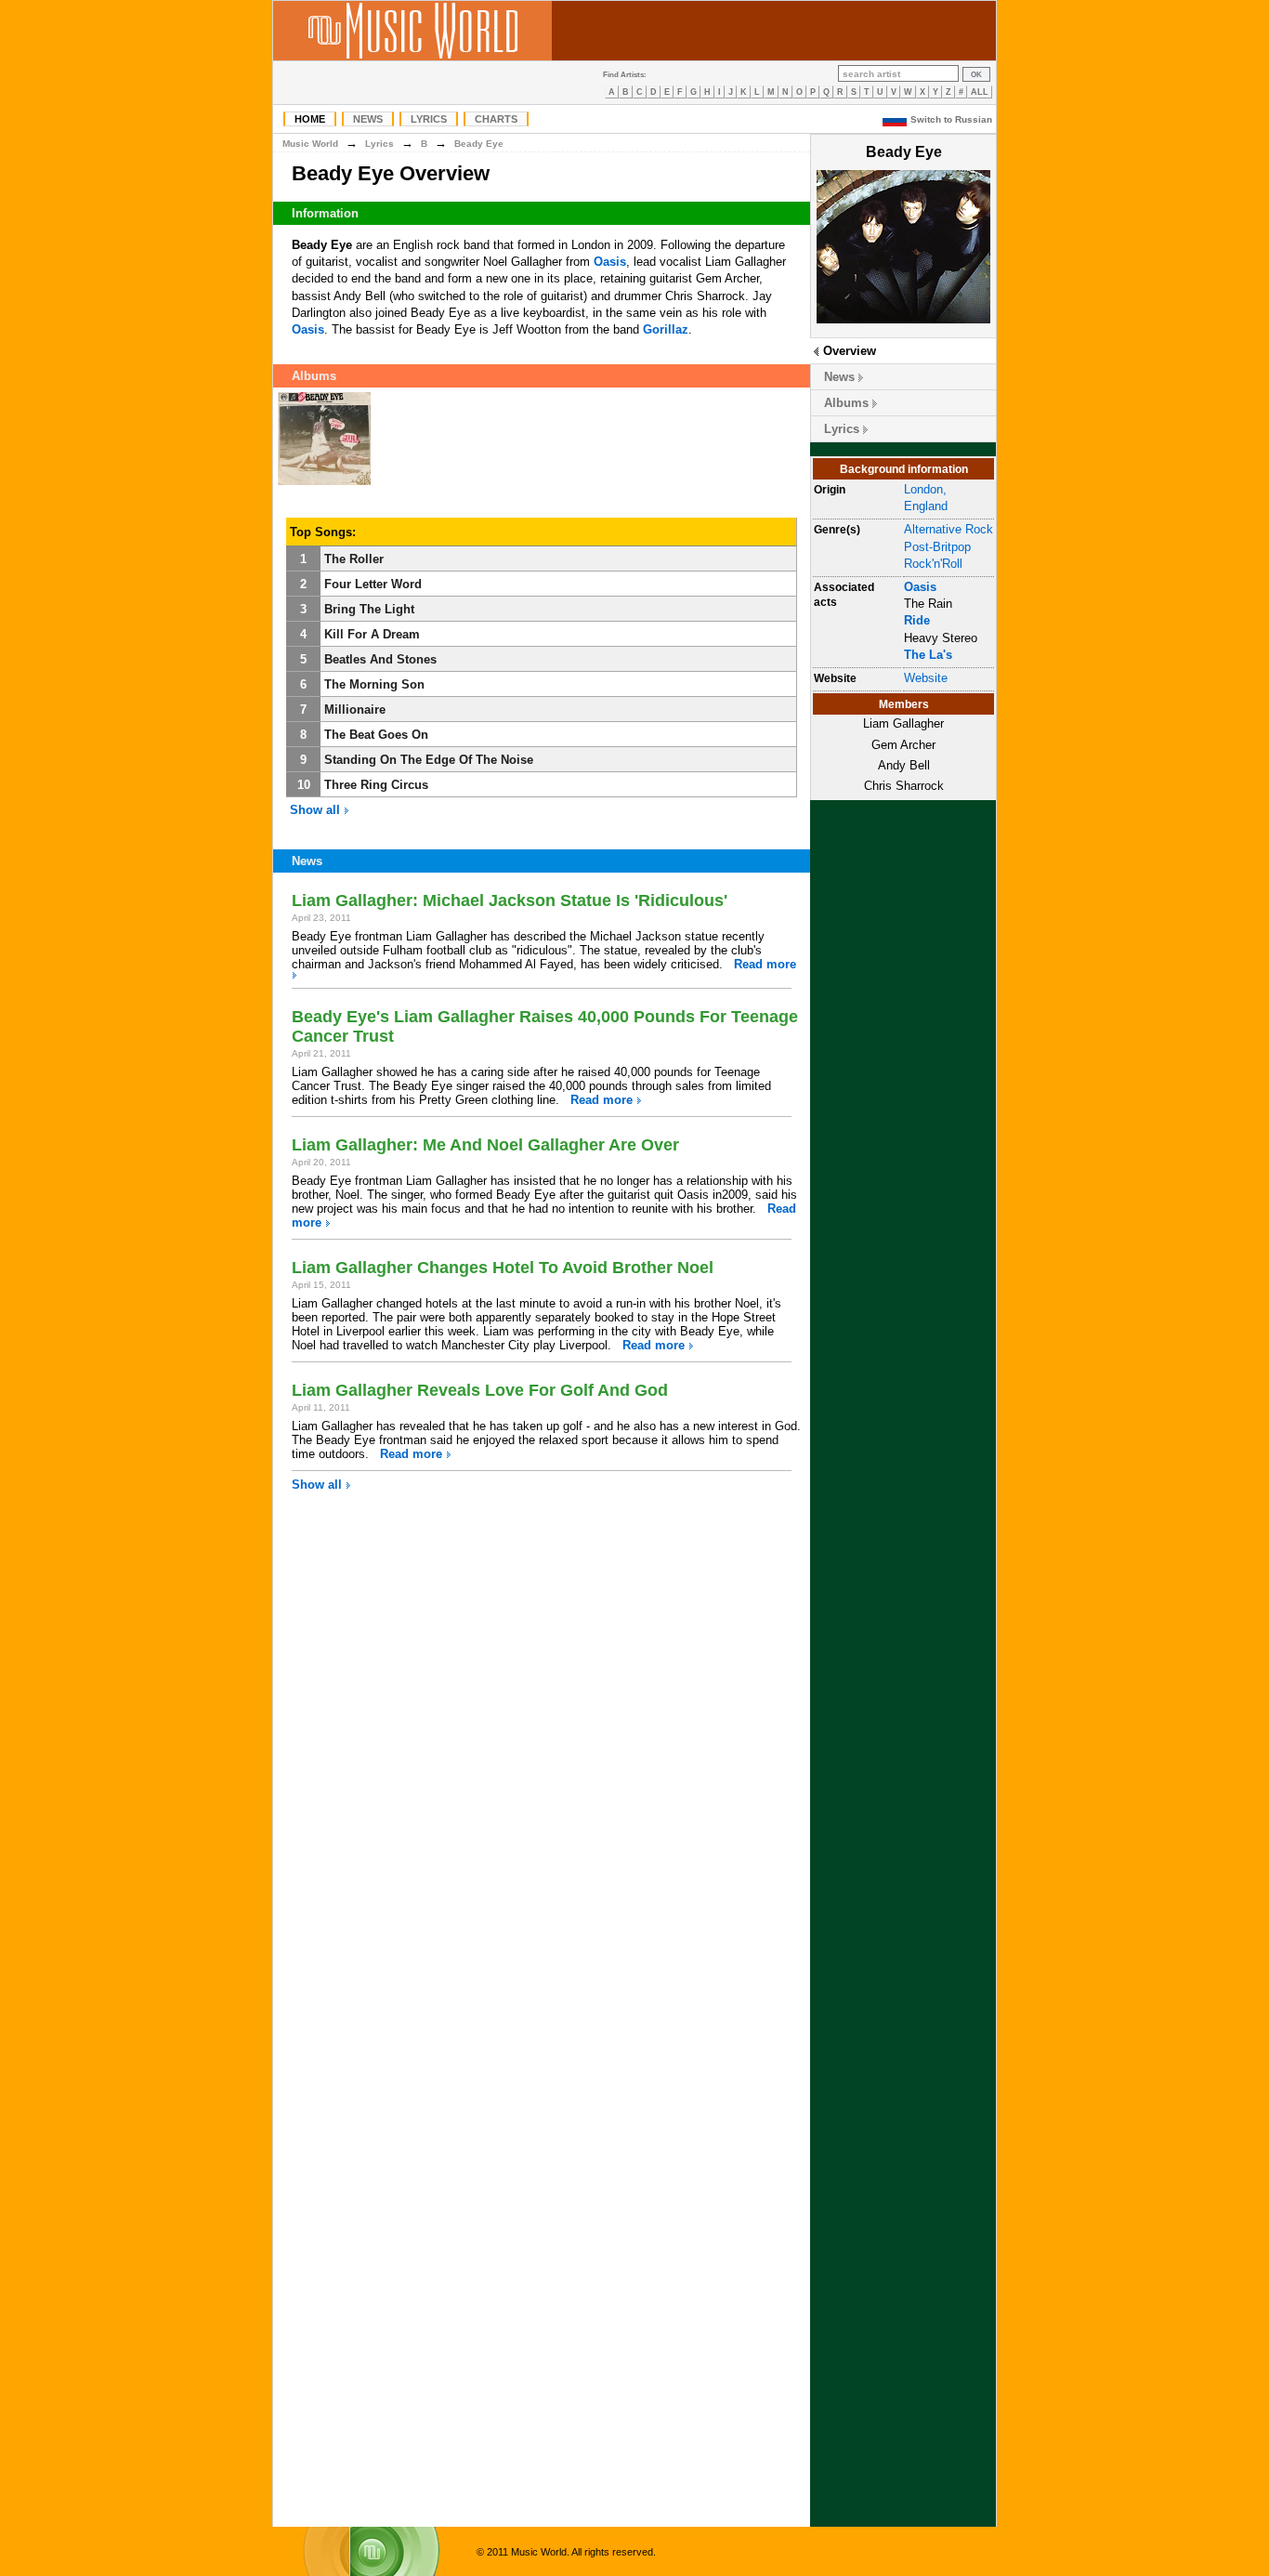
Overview (850, 351)
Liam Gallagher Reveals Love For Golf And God (480, 1390)
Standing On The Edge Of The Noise (429, 760)
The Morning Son (374, 684)
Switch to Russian (951, 119)
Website (926, 678)
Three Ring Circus (376, 785)
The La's (928, 655)
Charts (496, 119)
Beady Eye (479, 144)
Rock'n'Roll (933, 564)
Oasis (920, 587)
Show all (317, 810)
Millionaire (355, 710)
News (368, 119)
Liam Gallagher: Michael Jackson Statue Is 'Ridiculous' (510, 900)
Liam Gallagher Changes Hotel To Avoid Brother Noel (503, 1268)
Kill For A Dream (372, 634)
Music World (310, 144)
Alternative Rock (948, 529)
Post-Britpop (937, 547)
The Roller (354, 559)
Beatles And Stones (380, 659)
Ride (917, 620)
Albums (846, 403)
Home (310, 119)
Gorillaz (666, 329)
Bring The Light (369, 609)
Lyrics (429, 119)
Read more (765, 964)
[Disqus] (542, 1758)
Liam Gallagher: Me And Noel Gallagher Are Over (485, 1145)
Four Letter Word (373, 584)
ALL (980, 92)
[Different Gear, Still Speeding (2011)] (324, 486)
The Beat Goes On (376, 735)
